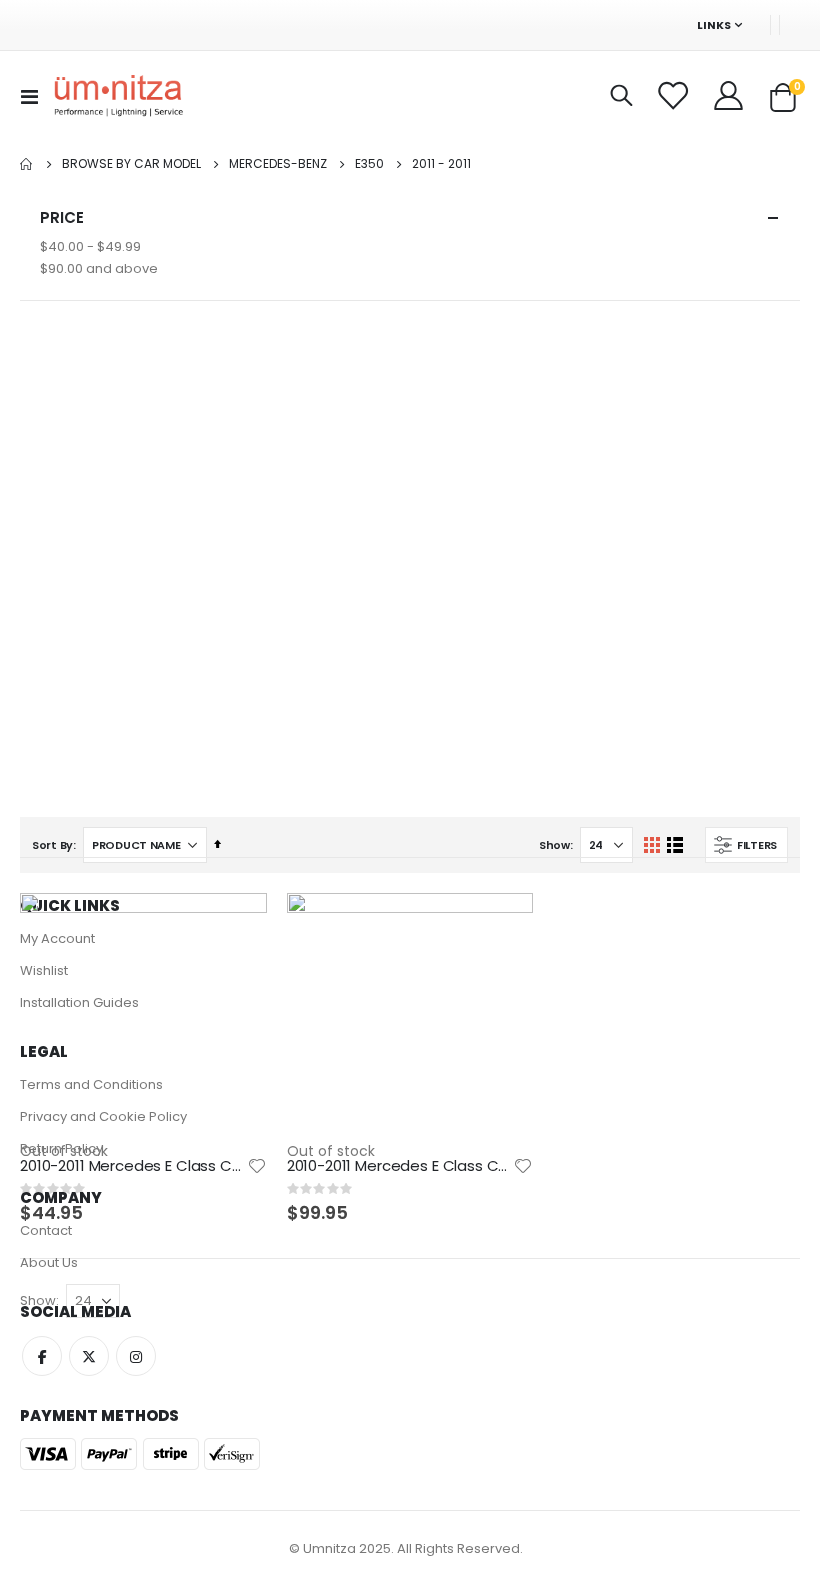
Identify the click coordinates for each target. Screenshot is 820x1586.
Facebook (42, 1356)
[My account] (730, 96)
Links (714, 25)
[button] (257, 1166)
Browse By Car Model (131, 164)
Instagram (136, 1356)
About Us (49, 1262)
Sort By (52, 845)
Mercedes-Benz (278, 164)
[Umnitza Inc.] (119, 96)
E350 (369, 164)
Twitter (89, 1356)
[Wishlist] (674, 96)
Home (27, 164)
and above (99, 268)
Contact (46, 1230)
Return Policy (61, 1148)
